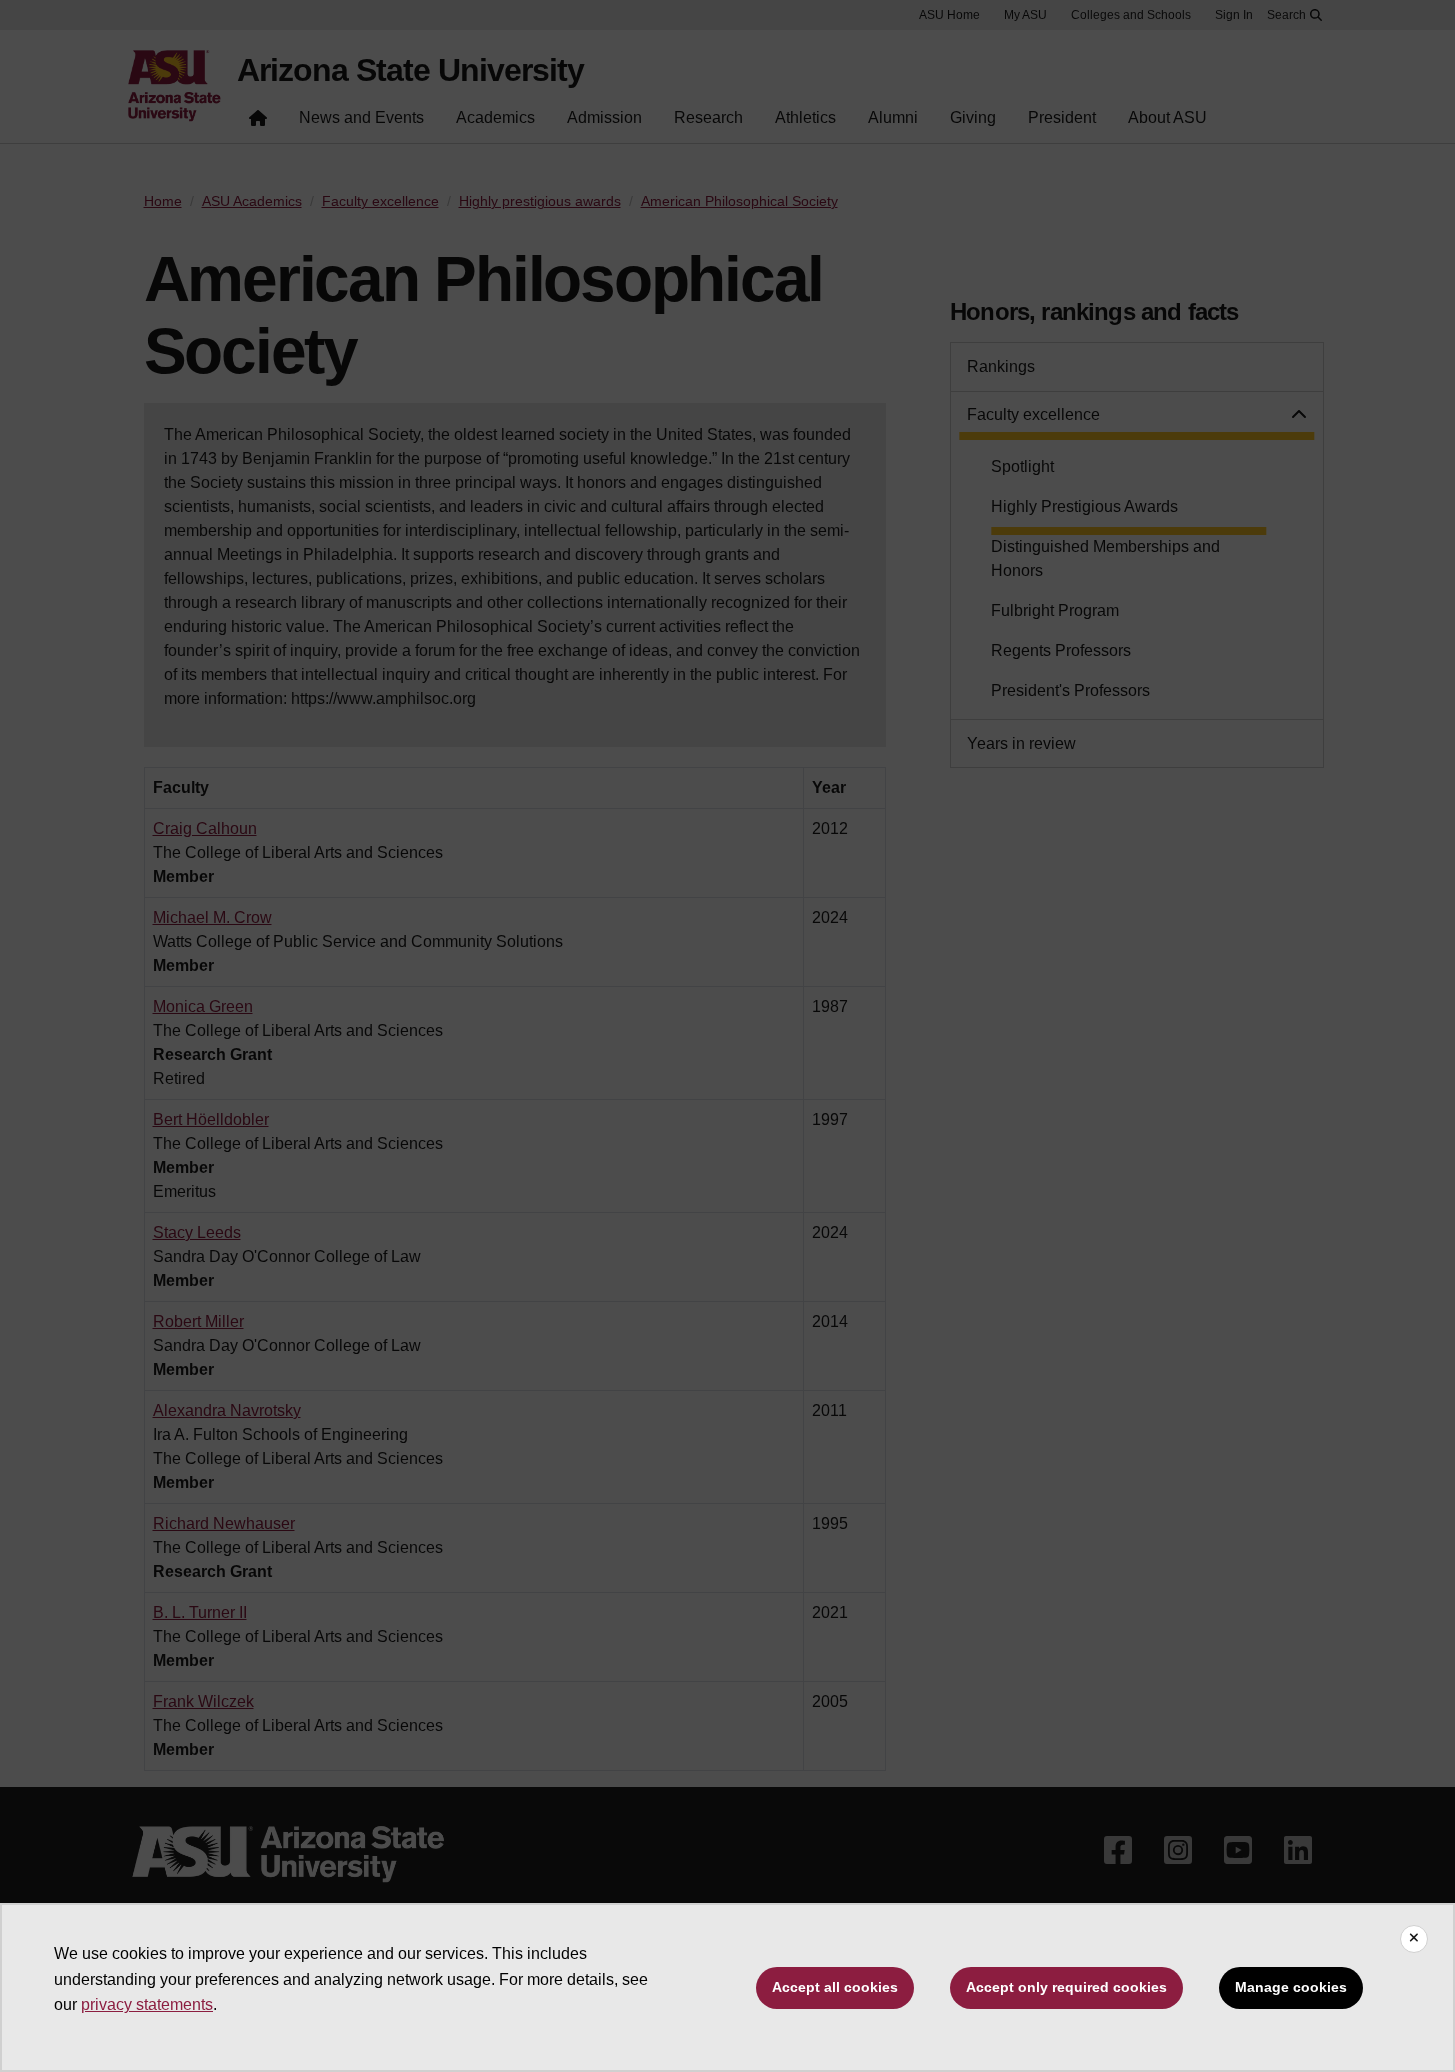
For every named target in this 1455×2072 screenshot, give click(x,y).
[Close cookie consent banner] (1414, 1939)
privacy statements (147, 2004)
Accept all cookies (835, 1987)
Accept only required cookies (1066, 1987)
